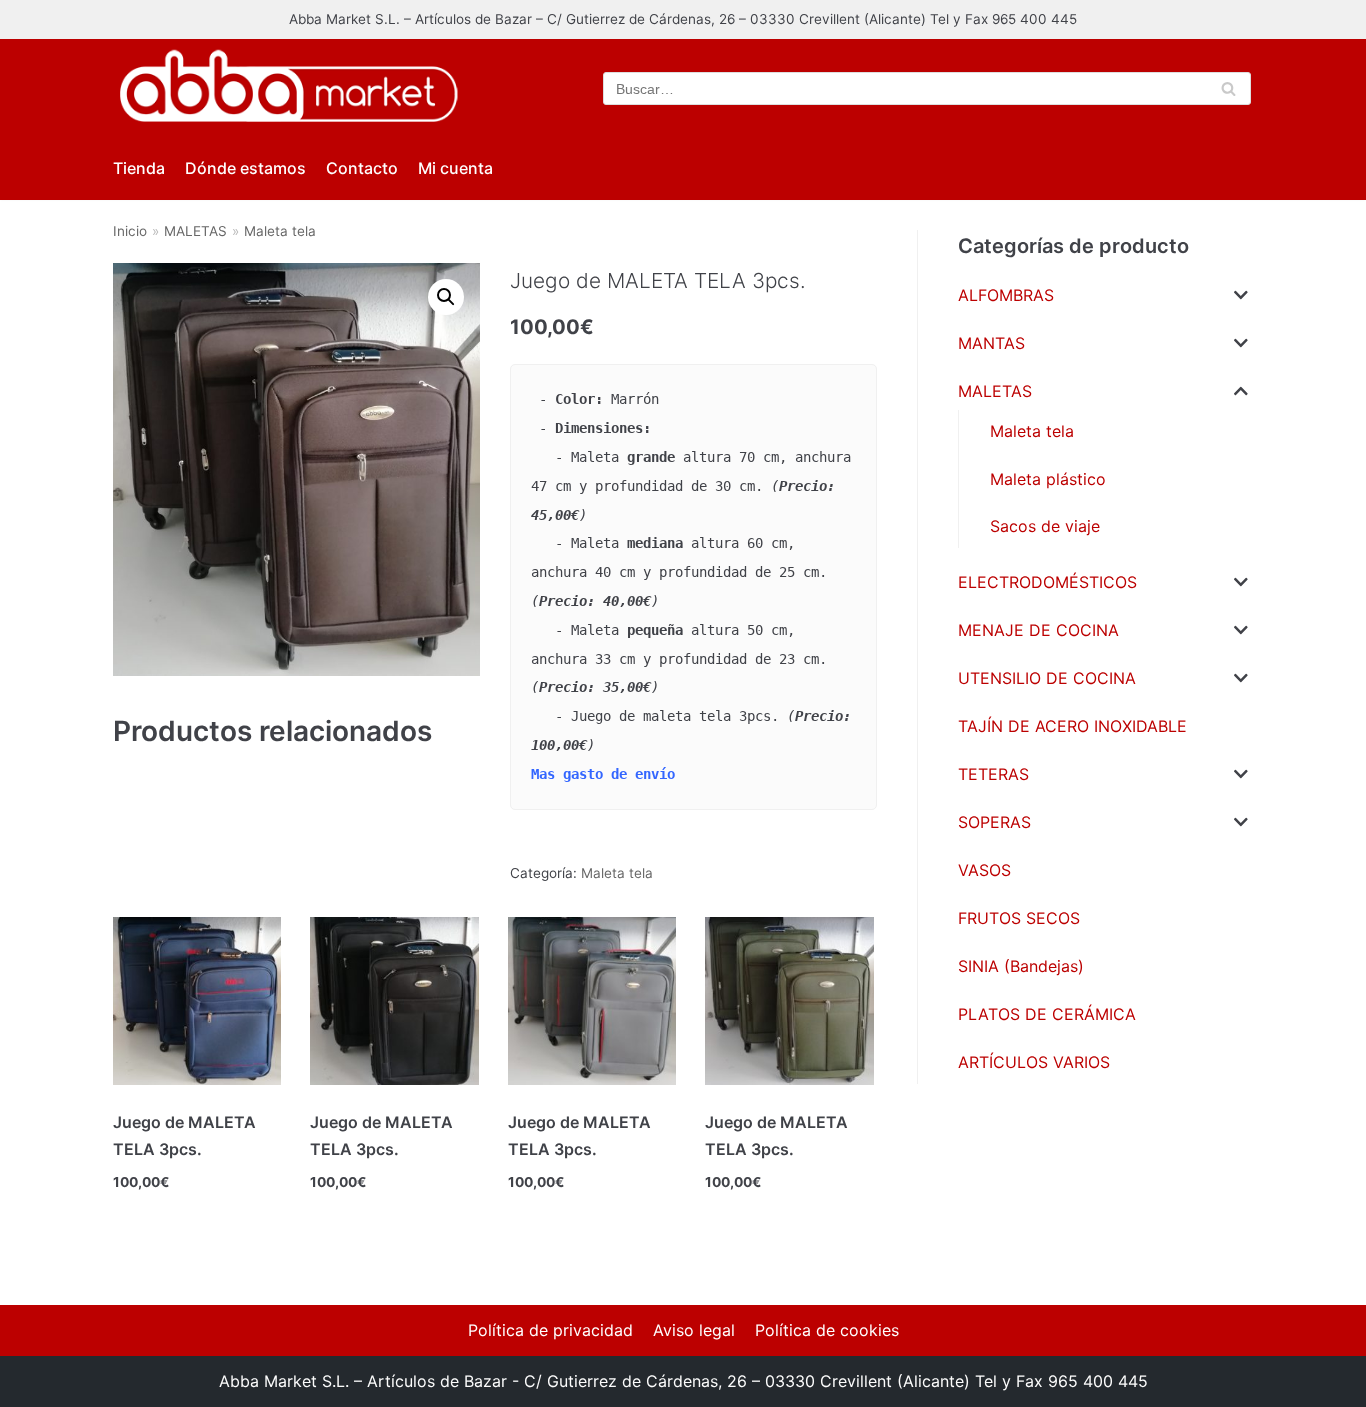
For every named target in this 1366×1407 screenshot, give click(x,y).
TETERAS (993, 774)
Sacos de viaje (1045, 526)
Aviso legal (694, 1330)
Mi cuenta (455, 168)
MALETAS (195, 231)
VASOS (984, 870)
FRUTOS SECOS (1019, 918)
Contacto (362, 168)
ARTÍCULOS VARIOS (1034, 1062)
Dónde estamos (245, 168)
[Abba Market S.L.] (288, 88)
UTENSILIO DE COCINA (1047, 678)
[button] (446, 297)
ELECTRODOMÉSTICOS (1047, 582)
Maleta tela (280, 231)
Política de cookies (827, 1330)
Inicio (130, 231)
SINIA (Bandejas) (1021, 966)
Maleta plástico (1048, 479)
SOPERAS (994, 822)
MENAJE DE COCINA (1038, 630)
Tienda (139, 168)
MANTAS (991, 343)
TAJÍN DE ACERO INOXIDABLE (1072, 726)
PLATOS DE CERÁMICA (1047, 1014)
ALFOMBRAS (1006, 295)
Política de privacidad (550, 1330)
